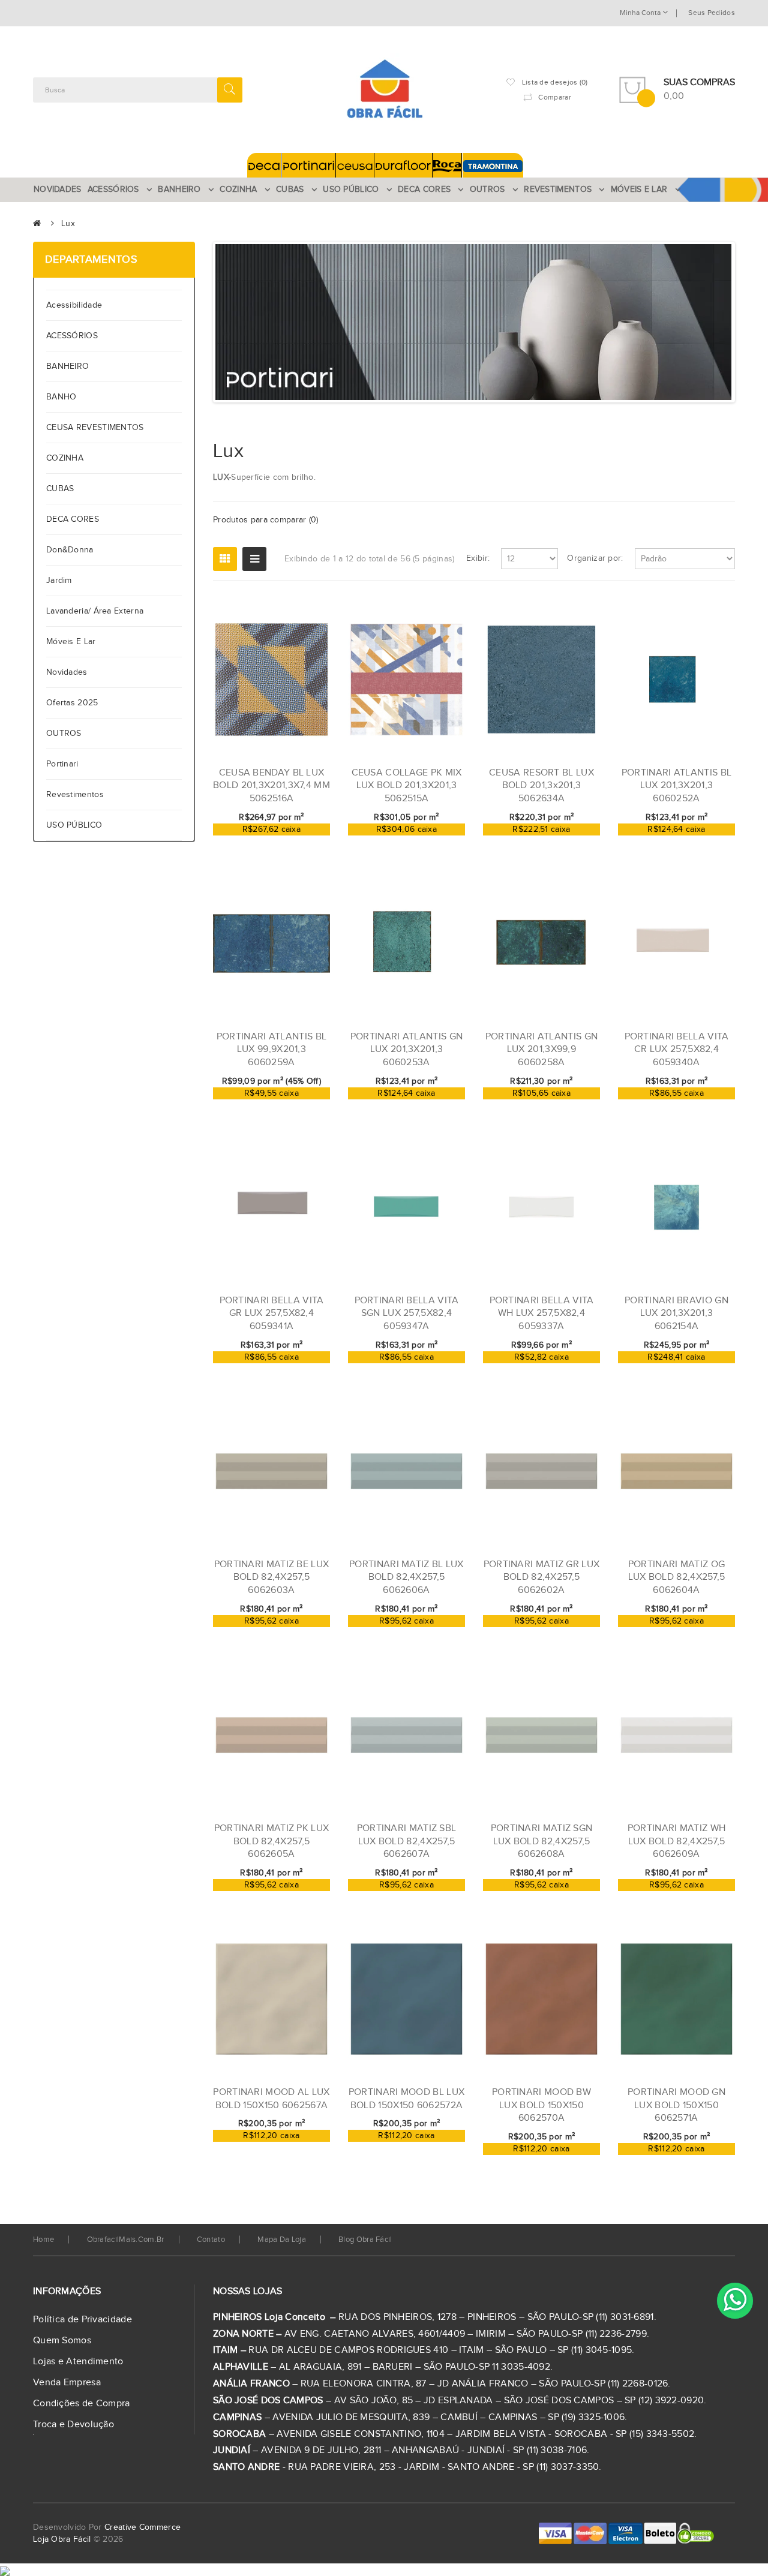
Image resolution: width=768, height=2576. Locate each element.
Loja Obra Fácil (62, 2539)
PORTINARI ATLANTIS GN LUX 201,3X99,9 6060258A (541, 1050)
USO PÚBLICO (74, 825)
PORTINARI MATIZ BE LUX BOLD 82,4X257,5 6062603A (272, 1577)
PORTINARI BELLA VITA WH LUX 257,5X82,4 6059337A (542, 1313)
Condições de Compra (82, 2404)
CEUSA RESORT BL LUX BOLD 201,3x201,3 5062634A (541, 786)
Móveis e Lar (71, 642)
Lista (254, 559)
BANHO (61, 397)
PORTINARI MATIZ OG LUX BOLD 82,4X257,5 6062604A (677, 1577)
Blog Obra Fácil (365, 2240)
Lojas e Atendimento (78, 2362)
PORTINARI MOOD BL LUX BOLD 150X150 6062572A (406, 2099)
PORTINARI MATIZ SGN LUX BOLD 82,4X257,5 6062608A (542, 1841)
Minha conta (641, 13)
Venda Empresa (67, 2383)
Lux (68, 224)
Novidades (67, 672)
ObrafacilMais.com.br (126, 2240)
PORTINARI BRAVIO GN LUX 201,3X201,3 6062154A (676, 1313)
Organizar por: (595, 558)
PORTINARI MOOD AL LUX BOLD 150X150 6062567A (271, 2099)
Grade (225, 559)
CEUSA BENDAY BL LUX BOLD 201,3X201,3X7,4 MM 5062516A (271, 786)
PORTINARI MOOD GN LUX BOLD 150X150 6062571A (676, 2105)
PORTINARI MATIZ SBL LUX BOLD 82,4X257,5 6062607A (407, 1841)
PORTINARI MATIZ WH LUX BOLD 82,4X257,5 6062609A (676, 1841)
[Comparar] (302, 842)
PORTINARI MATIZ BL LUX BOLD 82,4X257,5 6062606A (406, 1577)
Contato (211, 2240)
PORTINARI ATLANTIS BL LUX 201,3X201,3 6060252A (676, 786)
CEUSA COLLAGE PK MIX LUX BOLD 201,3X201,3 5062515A (407, 786)
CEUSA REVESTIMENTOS (95, 428)
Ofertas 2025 (72, 703)
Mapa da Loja (282, 2240)
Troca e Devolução (73, 2425)
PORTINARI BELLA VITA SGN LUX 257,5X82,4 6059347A (407, 1313)
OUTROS (64, 734)
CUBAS (60, 489)
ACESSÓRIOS (72, 336)
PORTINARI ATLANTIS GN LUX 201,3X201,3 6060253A (406, 1050)
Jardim (59, 581)
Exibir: (478, 558)
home (43, 2240)
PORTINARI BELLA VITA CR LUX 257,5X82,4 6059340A (677, 1050)
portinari (62, 764)
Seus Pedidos (712, 13)
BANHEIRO (67, 366)
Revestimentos (75, 795)
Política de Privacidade (82, 2320)
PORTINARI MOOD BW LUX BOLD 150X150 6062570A (541, 2105)
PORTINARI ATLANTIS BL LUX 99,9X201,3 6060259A (271, 1050)
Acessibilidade (77, 305)
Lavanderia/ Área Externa (95, 611)
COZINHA (65, 458)
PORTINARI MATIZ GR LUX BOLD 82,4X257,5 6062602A (542, 1577)
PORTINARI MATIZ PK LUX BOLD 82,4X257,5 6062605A (272, 1841)
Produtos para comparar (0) (266, 520)
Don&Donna (70, 550)
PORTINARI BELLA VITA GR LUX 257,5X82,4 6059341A (272, 1313)
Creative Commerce (142, 2527)
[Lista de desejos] (281, 842)
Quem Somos (62, 2341)
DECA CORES (73, 519)
